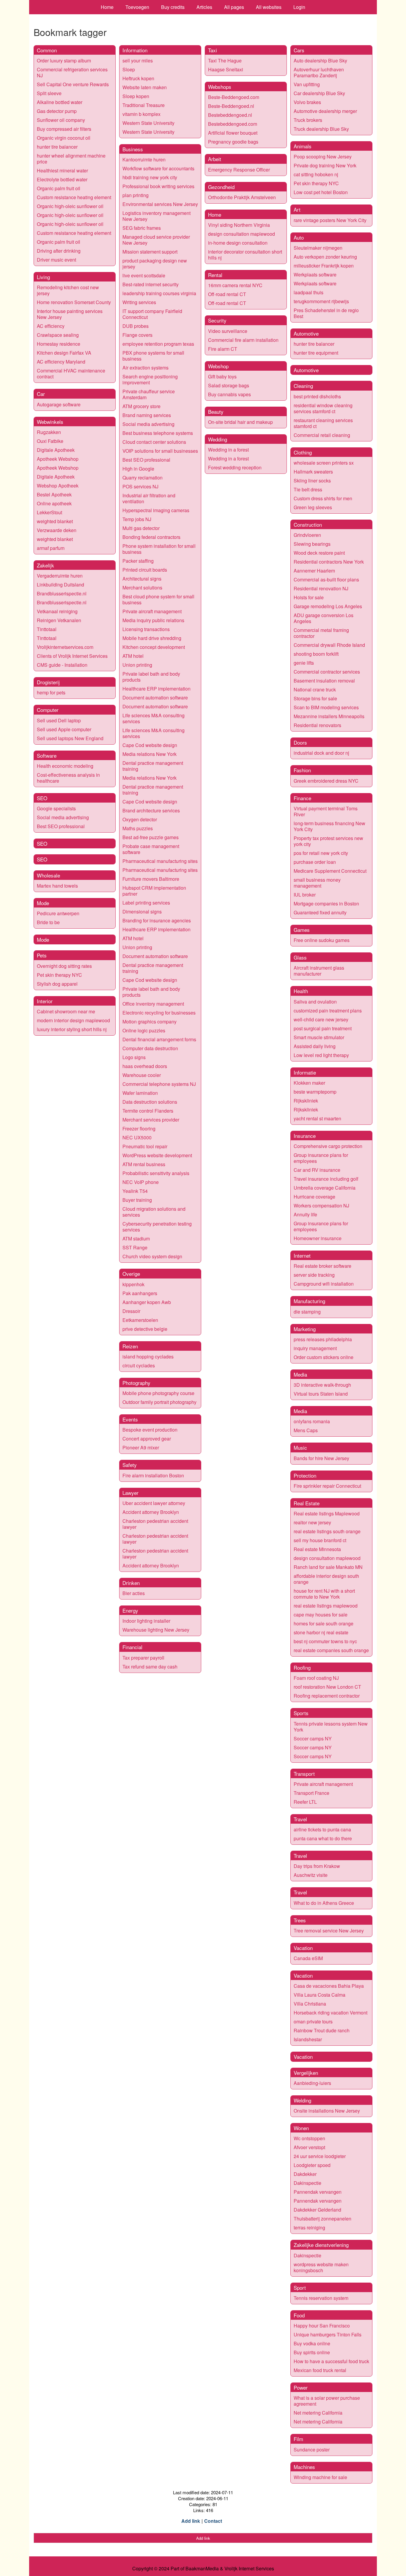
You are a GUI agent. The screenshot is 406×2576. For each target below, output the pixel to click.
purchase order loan (315, 862)
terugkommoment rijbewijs (321, 301)
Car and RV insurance (317, 1170)
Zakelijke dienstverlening (321, 2245)
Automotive (306, 333)
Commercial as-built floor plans (326, 579)
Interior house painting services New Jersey (70, 314)
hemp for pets (51, 692)
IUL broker (305, 895)
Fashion (302, 770)
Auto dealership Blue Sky (320, 60)
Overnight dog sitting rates (64, 966)
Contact (213, 2521)
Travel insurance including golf (326, 1179)
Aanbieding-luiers (312, 2083)
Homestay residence (59, 344)
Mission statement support (150, 252)
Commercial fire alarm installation (243, 340)
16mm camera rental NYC (235, 285)
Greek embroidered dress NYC (326, 781)
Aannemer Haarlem (314, 571)
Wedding (218, 439)
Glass (300, 957)
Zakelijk (45, 565)
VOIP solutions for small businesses (160, 451)
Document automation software (155, 698)
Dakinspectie (307, 2183)
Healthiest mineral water (62, 170)
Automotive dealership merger (325, 111)
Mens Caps (306, 1430)
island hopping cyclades (148, 1357)
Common (47, 50)
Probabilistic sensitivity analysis (156, 1173)
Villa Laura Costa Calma (320, 1995)
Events (130, 1419)
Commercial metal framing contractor (321, 633)
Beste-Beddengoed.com (234, 97)
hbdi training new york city (150, 177)
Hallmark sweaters (313, 472)
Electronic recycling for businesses (159, 1013)
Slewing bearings (312, 544)
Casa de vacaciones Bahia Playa (329, 1986)
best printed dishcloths (317, 396)
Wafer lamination (140, 1093)
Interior (45, 1001)
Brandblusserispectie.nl (62, 593)
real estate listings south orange (327, 1531)
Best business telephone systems (158, 433)
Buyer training (137, 1200)
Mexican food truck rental (320, 2370)
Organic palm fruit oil (59, 188)
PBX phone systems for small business (153, 356)
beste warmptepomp (315, 1092)
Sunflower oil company (61, 120)
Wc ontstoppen (309, 2138)
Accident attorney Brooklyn (151, 1512)
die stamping (307, 1312)
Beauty (216, 412)
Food (299, 2315)
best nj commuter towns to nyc (325, 1641)
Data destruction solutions (150, 1102)
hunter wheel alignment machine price (71, 159)
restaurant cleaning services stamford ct (323, 423)
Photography (136, 1383)
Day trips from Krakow (317, 1866)
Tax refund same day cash (150, 1667)
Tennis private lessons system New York (331, 1727)
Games (302, 930)
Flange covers (137, 335)
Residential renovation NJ (321, 588)
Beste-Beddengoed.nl (231, 106)
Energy (130, 1610)
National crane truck (315, 689)
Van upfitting (307, 84)
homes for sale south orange (324, 1623)
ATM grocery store (141, 406)
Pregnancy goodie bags (233, 142)
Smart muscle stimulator (319, 1037)
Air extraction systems (145, 368)
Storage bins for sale (315, 698)
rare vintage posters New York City (330, 220)
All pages (234, 7)
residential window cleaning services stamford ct (323, 408)
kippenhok (133, 1284)
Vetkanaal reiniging (57, 611)
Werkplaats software (315, 275)
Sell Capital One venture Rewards (73, 84)
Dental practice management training (153, 766)
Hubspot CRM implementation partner (154, 891)
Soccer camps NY (313, 1738)
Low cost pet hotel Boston (321, 192)
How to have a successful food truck (331, 2361)
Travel (300, 1819)
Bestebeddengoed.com (233, 124)
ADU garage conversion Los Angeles (324, 618)
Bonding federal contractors (152, 537)
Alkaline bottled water (60, 102)
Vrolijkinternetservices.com (65, 647)
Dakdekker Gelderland (317, 2210)
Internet (302, 1255)
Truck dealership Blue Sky (321, 129)
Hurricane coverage (314, 1197)
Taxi (213, 50)
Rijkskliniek (306, 1101)
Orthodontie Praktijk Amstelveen (242, 197)
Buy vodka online (312, 2343)
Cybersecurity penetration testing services (157, 1227)
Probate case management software (151, 849)
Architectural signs (142, 579)
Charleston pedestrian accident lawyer (155, 1524)
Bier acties (134, 1593)
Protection (305, 1475)
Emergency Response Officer (239, 170)
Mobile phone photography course (158, 1393)
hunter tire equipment (316, 353)
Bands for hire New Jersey (321, 1458)
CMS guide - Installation (62, 665)
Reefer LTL (305, 1802)
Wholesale (48, 875)
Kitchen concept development (154, 647)
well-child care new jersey (321, 1019)
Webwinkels (50, 422)
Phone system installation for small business (159, 549)
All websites (269, 7)
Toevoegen (137, 7)
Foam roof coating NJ (316, 1678)
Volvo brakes (307, 102)
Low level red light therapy (321, 1055)
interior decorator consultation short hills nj (245, 255)
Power (301, 2387)
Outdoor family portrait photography (159, 1402)
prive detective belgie (145, 1329)
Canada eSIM (308, 1958)
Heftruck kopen (138, 78)
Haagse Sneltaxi (226, 69)
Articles (204, 7)
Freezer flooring (139, 1129)
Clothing (303, 452)
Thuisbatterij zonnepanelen (322, 2219)
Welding (302, 2100)
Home (107, 7)
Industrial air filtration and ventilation (149, 498)
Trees (300, 1920)
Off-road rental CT (227, 294)
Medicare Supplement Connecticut (330, 871)
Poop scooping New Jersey (323, 157)
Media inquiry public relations (153, 620)
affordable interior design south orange (326, 1579)
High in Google (138, 469)
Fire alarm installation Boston (153, 1475)
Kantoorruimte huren (144, 159)
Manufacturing (309, 1301)
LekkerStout (49, 512)
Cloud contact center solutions (154, 442)
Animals (303, 146)
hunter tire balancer (57, 147)
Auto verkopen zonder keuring (325, 257)
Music (300, 1447)
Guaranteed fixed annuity (320, 912)
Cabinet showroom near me (66, 1011)
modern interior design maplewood (73, 1020)
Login (299, 7)
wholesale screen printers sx (324, 463)
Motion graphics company (150, 1022)
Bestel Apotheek (54, 494)
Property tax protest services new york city (328, 841)
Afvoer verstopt (309, 2147)
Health (301, 991)
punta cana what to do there (323, 1838)
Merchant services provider (151, 1120)
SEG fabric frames (142, 228)
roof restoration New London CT (327, 1687)
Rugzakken (49, 432)
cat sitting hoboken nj (316, 174)
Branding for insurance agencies (157, 920)
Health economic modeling (65, 766)
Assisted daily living (315, 1046)
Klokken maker (309, 1083)
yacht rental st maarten (317, 1118)
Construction (308, 525)
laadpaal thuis (309, 292)
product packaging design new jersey (155, 264)
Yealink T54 (135, 1191)
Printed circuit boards (145, 570)
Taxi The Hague (225, 60)
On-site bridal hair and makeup (240, 422)
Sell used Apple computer (64, 729)
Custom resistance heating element (74, 197)
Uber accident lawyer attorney (154, 1503)
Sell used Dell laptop (59, 720)
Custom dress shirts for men (323, 498)
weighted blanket (55, 521)
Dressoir (131, 1311)
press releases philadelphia (323, 1339)
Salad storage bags (229, 385)
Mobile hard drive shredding (152, 638)
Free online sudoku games (322, 940)
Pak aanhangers (140, 1293)
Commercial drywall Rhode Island (329, 645)
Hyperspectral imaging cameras (156, 510)
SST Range (135, 1247)
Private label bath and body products (151, 677)
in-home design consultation (238, 243)
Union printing (137, 665)
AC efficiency (51, 326)
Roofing (302, 1667)
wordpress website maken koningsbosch (321, 2267)
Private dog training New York (325, 165)
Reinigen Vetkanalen (59, 620)
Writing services (139, 302)
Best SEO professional (61, 826)
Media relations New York (150, 754)
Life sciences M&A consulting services (154, 718)
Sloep (129, 69)
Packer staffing (138, 561)
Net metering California (318, 2413)
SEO (42, 798)
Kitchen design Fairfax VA (64, 353)
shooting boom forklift (316, 654)
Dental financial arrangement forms (159, 1039)
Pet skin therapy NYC (59, 975)
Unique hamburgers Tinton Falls (328, 2334)
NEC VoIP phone (141, 1182)
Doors (300, 742)
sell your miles (138, 60)
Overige (131, 1274)
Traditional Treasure (144, 105)
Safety (130, 1465)
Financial (132, 1647)
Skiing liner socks (312, 481)
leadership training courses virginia (159, 293)
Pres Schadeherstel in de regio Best (326, 313)
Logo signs (134, 1057)
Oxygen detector (140, 819)
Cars (299, 50)
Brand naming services (147, 415)
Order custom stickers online (324, 1357)
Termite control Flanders (148, 1111)
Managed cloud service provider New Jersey (156, 240)
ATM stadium (136, 1239)
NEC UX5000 (137, 1137)
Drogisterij (48, 682)
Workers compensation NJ (321, 1206)
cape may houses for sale (321, 1615)
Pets (42, 955)
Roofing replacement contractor (327, 1696)
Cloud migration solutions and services (154, 1212)
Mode (43, 903)
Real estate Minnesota (317, 1549)
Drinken (131, 1583)
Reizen (130, 1346)
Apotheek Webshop (58, 459)
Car (41, 394)
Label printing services (146, 903)
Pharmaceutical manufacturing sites (160, 861)
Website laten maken (145, 87)
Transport (304, 1774)
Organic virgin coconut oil (64, 138)
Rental (215, 275)
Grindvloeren (307, 535)
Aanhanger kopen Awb (147, 1302)
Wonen (301, 2128)
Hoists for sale (309, 597)
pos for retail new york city (321, 853)
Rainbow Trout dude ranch (322, 2030)
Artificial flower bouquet (233, 133)
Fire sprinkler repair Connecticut (327, 1486)
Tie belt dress (308, 489)
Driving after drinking (59, 251)
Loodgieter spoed (312, 2165)
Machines (304, 2467)
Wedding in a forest (228, 450)
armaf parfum (51, 548)
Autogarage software (59, 404)
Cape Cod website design (150, 745)
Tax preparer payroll (143, 1658)
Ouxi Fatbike (50, 441)
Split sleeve (49, 93)
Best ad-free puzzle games (151, 837)
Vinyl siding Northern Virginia (239, 225)
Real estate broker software (322, 1266)
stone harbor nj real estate (321, 1632)
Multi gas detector (141, 528)
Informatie (305, 1072)
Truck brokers (308, 120)
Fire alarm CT (223, 349)
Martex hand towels (57, 886)
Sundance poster (312, 2450)
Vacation (303, 1948)
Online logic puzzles (144, 1030)
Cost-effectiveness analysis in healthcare (68, 778)
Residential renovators (317, 725)
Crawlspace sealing (58, 335)
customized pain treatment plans (328, 1011)
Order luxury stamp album (64, 60)
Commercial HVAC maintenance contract (71, 373)
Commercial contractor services (327, 672)
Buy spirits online (312, 2352)
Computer (48, 710)
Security (217, 320)
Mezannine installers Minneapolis (329, 716)
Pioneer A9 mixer (141, 1447)
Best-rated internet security (151, 284)
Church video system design (152, 1256)
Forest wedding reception (235, 467)
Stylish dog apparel (57, 984)
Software (47, 755)
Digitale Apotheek (56, 450)
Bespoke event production (150, 1430)
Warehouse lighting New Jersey (156, 1630)
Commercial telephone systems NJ (159, 1084)
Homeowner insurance (318, 1238)
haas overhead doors (145, 1066)
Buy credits (173, 7)
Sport (300, 2288)
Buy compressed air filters (64, 129)
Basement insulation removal (324, 681)
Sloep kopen (136, 96)
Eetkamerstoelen (140, 1320)
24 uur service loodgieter (320, 2156)
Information (135, 50)
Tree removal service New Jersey (329, 1931)
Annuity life (305, 1214)
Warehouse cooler (142, 1075)
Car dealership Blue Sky (319, 93)
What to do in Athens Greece (324, 1903)
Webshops (220, 87)
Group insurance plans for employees (321, 1158)
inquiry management (315, 1348)
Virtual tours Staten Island (321, 1394)
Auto (299, 237)
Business (133, 149)
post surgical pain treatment (323, 1028)
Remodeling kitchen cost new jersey (68, 290)
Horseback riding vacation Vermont (331, 2013)
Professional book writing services (158, 186)
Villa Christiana (310, 2004)
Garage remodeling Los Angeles (328, 606)
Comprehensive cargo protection (328, 1146)
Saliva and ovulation (315, 1002)
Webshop (218, 366)
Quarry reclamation (143, 478)
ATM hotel (133, 656)
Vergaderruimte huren (60, 576)
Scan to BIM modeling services (326, 707)
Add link (191, 2521)
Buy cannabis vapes (229, 394)
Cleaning (303, 386)
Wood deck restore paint (319, 553)
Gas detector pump (57, 111)
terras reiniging (309, 2227)
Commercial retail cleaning (322, 435)
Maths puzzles (138, 828)
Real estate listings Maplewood (327, 1513)
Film (298, 2439)
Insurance (305, 1136)
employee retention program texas (158, 344)
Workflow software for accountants (158, 168)
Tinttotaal (47, 629)
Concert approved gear (147, 1439)
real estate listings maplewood (326, 1606)
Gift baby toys (222, 376)
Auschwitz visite (311, 1875)
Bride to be (48, 922)
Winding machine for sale (320, 2477)
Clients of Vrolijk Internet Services (72, 656)
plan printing (136, 195)
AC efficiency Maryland (61, 362)
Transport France (311, 1793)
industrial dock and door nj (321, 753)
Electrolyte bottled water (62, 179)
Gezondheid (221, 187)
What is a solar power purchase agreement (327, 2401)
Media (300, 1374)
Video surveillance (228, 331)
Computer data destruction (150, 1048)
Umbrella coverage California (325, 1188)
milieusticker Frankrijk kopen (324, 266)
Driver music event (56, 260)
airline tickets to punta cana (322, 1829)
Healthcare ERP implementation (156, 689)
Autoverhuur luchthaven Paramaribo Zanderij (319, 72)
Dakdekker (305, 2174)
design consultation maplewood (241, 234)
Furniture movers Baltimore (151, 879)
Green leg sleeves (313, 507)
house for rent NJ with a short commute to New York (324, 1594)
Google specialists (56, 808)
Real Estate (307, 1503)
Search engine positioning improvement (150, 379)
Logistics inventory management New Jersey (156, 216)
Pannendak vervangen (318, 2192)
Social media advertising (63, 817)
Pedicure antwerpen (58, 913)
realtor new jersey (312, 1522)
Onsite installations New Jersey (327, 2111)
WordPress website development (157, 1155)
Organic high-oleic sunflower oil (70, 206)
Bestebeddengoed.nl (230, 115)
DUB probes (136, 326)
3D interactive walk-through (322, 1385)
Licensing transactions (146, 629)
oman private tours (313, 2021)
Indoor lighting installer (146, 1621)
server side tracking (314, 1275)
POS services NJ (140, 486)
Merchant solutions (142, 588)
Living (43, 277)
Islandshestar (308, 2039)
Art (297, 209)
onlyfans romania (312, 1421)
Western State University (148, 123)
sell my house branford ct (320, 1540)
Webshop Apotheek (58, 486)
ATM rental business (144, 1164)
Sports (301, 1713)
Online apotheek (54, 503)
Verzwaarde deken (57, 530)
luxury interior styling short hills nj (72, 1029)
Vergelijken (306, 2073)
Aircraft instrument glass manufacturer (319, 971)
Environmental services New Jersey (160, 204)
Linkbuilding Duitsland (60, 585)
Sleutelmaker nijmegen (318, 248)
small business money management (317, 883)
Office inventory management (153, 1004)
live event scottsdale (144, 275)
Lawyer (130, 1493)
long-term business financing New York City (329, 826)
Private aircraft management (152, 611)
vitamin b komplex (141, 114)
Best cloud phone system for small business (158, 599)
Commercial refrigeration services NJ (72, 72)
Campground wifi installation (324, 1284)
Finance (302, 798)
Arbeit (215, 159)
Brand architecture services (151, 810)
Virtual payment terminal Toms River (326, 811)
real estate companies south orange (331, 1650)
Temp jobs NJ (137, 519)
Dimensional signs (142, 912)
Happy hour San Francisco (322, 2326)
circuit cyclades (139, 1365)
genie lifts (304, 663)
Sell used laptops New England (70, 738)
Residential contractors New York (329, 562)
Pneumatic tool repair (145, 1146)
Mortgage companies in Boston (326, 904)
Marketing (305, 1329)
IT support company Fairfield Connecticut (152, 314)
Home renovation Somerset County (74, 302)
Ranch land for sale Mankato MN (328, 1567)
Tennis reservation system (321, 2298)
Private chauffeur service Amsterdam (149, 394)
